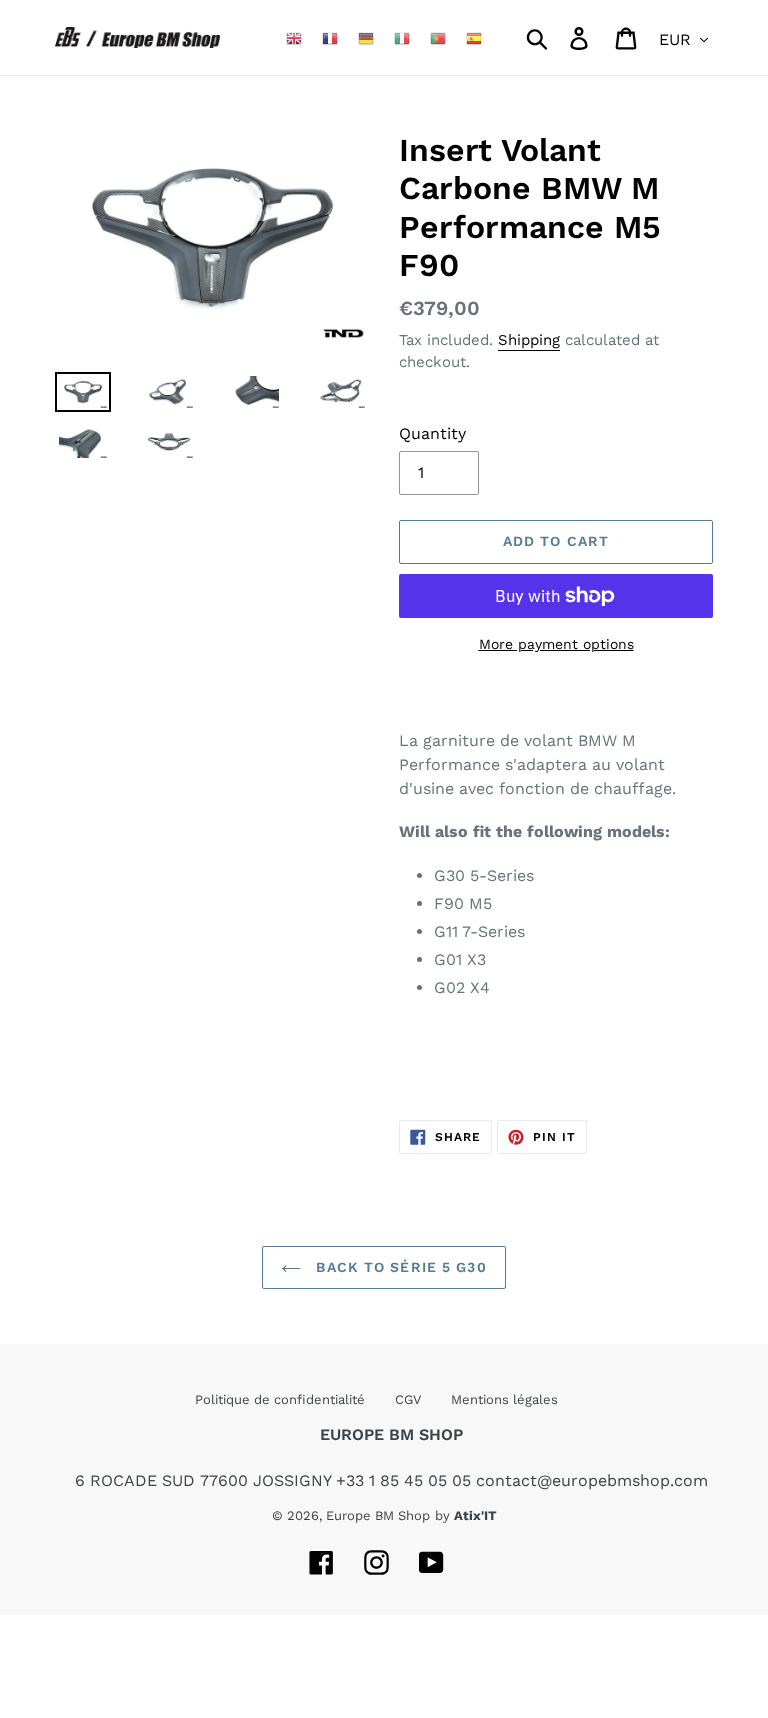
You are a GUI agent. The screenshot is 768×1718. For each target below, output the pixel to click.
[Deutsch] (366, 37)
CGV (408, 1399)
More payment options (556, 644)
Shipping (529, 340)
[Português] (438, 37)
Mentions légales (504, 1399)
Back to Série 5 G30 (398, 1267)
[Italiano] (402, 37)
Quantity (432, 433)
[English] (294, 37)
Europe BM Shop (378, 1515)
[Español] (474, 37)
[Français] (330, 37)
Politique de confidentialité (280, 1399)
